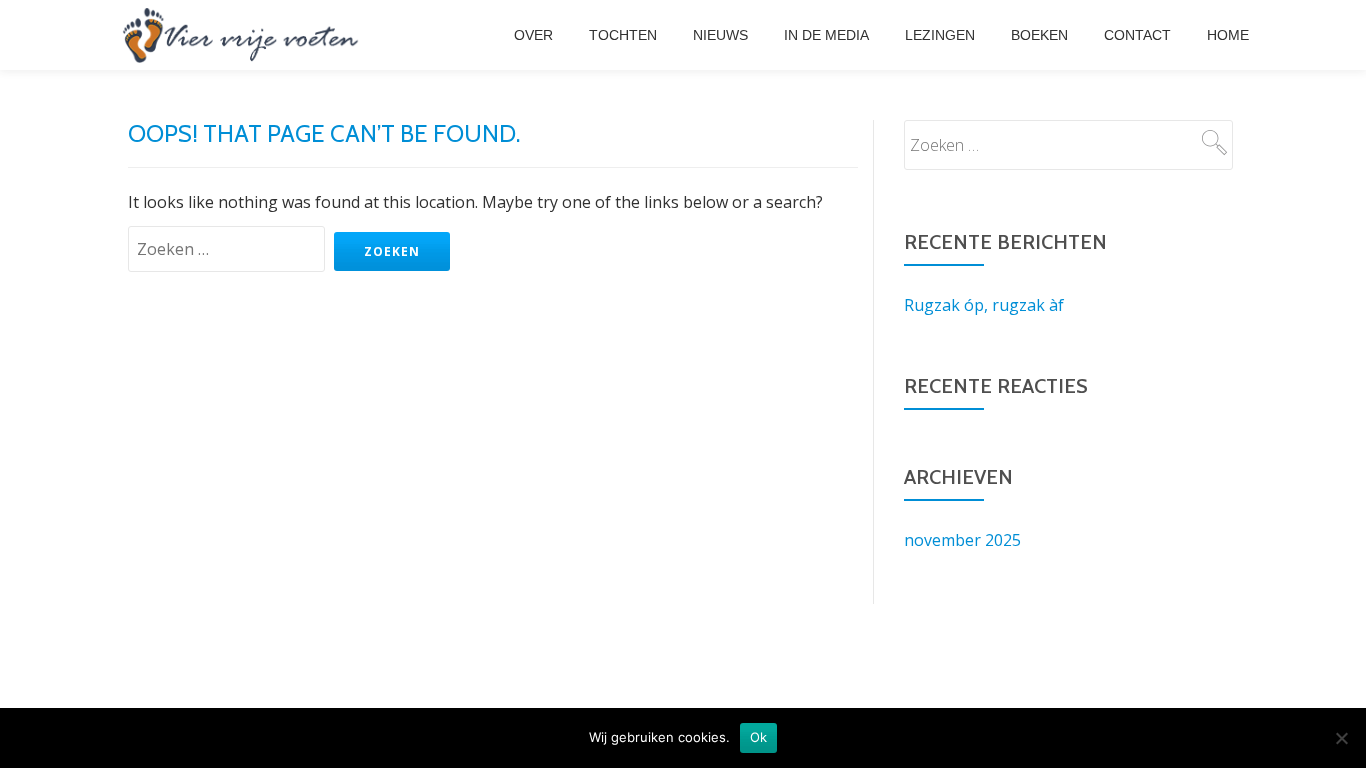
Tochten (623, 35)
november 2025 (962, 540)
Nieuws (720, 35)
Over (533, 35)
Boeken (1039, 35)
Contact (1137, 35)
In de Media (826, 35)
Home (1228, 35)
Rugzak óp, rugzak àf (984, 305)
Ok (759, 737)
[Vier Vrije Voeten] (240, 35)
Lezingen (940, 35)
